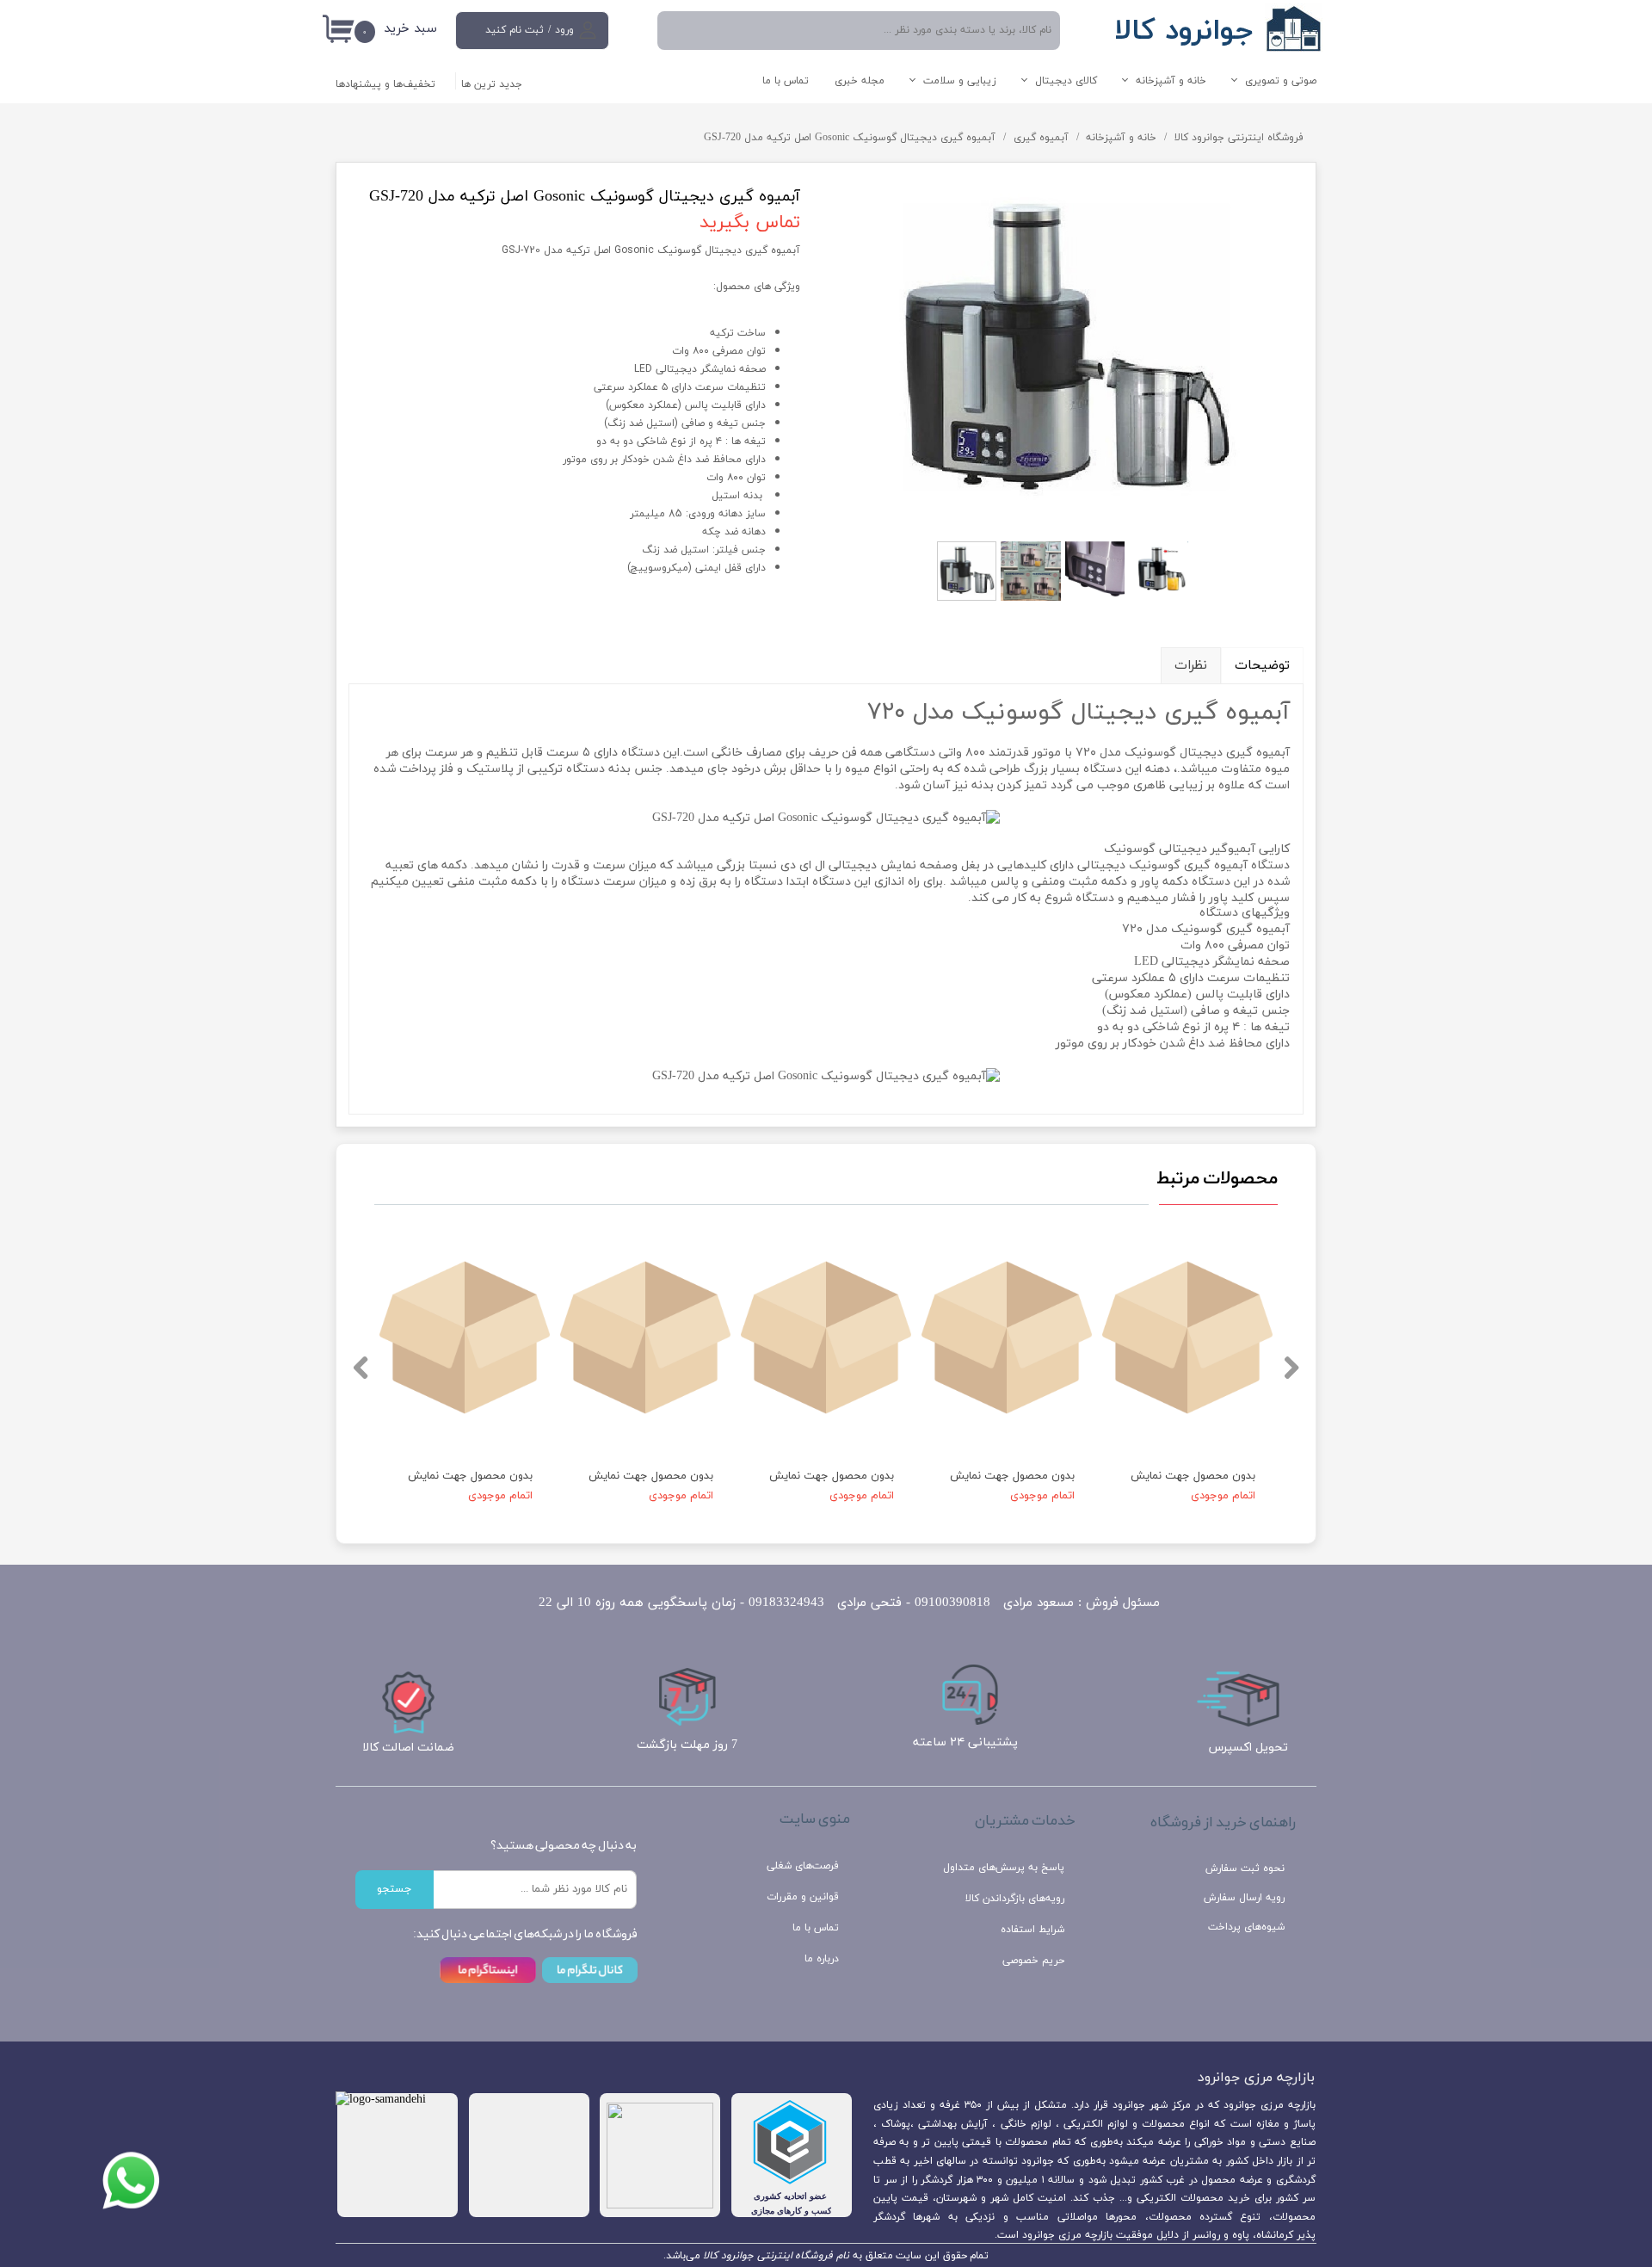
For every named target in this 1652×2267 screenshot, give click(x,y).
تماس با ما (786, 81)
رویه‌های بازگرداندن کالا (1015, 1899)
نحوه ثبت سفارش (1245, 1869)
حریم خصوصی (1033, 1961)
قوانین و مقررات (803, 1897)
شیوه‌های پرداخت (1246, 1927)
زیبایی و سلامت (960, 81)
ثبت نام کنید (515, 30)
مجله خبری (860, 81)
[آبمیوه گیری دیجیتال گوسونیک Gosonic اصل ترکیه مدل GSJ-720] (1065, 354)
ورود (564, 30)
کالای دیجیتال (1066, 81)
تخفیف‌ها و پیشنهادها (385, 84)
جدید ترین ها (492, 84)
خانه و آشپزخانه (1171, 81)
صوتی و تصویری (1281, 81)
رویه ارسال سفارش (1244, 1898)
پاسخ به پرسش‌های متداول (1004, 1868)
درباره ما (822, 1959)
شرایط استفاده (1032, 1930)
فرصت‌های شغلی (803, 1866)
